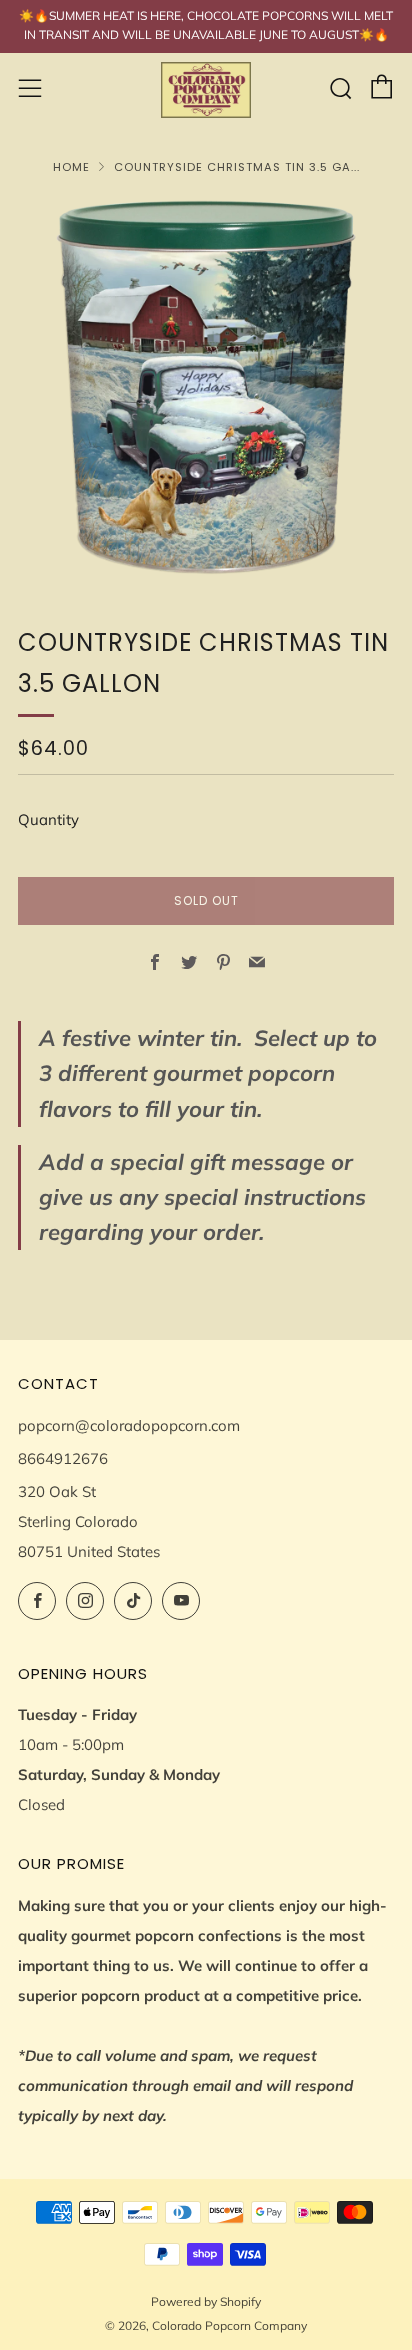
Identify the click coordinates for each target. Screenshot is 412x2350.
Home (71, 167)
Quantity (48, 819)
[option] (206, 387)
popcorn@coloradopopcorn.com (129, 1425)
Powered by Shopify (206, 2301)
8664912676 (63, 1458)
